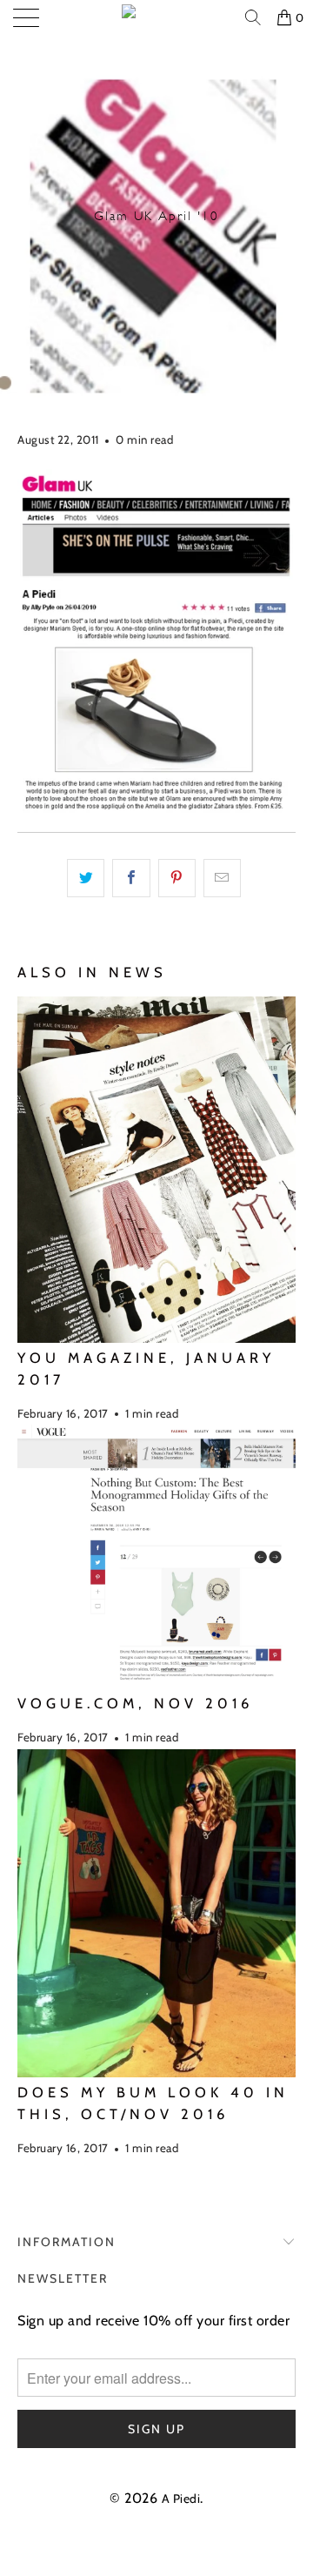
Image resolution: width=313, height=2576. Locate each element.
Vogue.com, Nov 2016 (135, 1703)
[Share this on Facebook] (131, 878)
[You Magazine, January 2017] (156, 1170)
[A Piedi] (156, 17)
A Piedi (181, 2499)
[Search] (255, 17)
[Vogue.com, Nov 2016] (156, 1556)
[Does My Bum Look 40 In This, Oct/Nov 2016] (156, 1914)
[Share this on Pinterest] (177, 878)
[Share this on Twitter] (86, 878)
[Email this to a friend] (222, 878)
